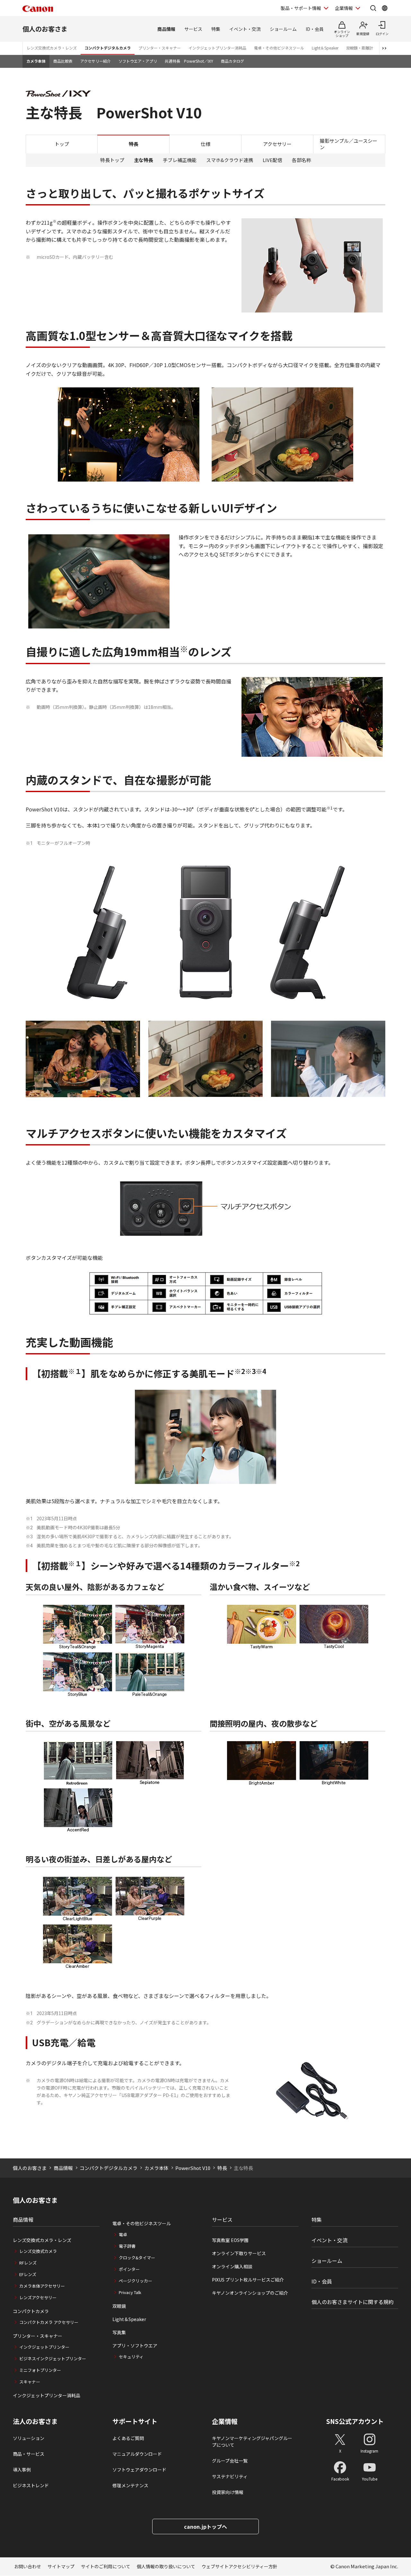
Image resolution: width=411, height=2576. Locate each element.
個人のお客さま (45, 29)
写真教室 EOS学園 (230, 2240)
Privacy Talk (130, 2292)
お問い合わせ (28, 2566)
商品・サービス (29, 2454)
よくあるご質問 (128, 2438)
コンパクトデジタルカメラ (108, 48)
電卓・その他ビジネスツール (279, 48)
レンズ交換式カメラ (38, 2251)
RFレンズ (28, 2263)
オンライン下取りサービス (239, 2253)
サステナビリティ (230, 2476)
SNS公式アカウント (355, 2421)
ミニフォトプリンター (40, 2370)
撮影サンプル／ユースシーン (349, 144)
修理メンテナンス (130, 2485)
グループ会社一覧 (230, 2461)
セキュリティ (131, 2357)
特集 (216, 29)
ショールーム (283, 29)
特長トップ (112, 160)
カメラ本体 (36, 61)
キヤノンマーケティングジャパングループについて (252, 2441)
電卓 (123, 2234)
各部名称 (302, 160)
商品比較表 (63, 61)
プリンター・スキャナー (160, 48)
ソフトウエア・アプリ (138, 61)
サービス (193, 29)
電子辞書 (127, 2246)
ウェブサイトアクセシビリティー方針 (240, 2566)
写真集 (119, 2332)
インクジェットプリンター (44, 2347)
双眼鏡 (119, 2306)
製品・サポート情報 (301, 8)
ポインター (129, 2269)
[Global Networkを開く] (385, 8)
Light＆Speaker (325, 48)
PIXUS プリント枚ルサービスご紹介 (248, 2280)
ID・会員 (315, 29)
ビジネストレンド (31, 2485)
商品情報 (166, 29)
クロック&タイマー (137, 2258)
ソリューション (29, 2438)
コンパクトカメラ (31, 2311)
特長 (222, 2168)
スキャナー (30, 2382)
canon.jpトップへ (205, 2526)
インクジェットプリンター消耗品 (217, 48)
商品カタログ (232, 61)
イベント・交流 (245, 29)
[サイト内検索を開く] (373, 8)
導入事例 (22, 2470)
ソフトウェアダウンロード (139, 2470)
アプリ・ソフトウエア (135, 2346)
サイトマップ (61, 2566)
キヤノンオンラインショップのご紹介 (250, 2293)
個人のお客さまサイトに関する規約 (353, 2302)
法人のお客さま (35, 2421)
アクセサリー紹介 (96, 61)
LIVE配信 (272, 160)
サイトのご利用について (106, 2566)
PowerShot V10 (193, 2168)
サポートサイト (135, 2421)
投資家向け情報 (228, 2492)
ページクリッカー (136, 2281)
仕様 (205, 144)
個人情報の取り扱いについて (166, 2566)
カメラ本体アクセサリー (42, 2286)
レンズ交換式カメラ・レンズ (52, 48)
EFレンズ (28, 2274)
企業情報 (344, 8)
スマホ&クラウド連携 (230, 160)
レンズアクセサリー (38, 2297)
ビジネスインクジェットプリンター (53, 2359)
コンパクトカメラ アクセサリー (49, 2322)
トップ (62, 144)
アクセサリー (277, 144)
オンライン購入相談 (232, 2266)
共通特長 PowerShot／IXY (189, 61)
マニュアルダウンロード (137, 2454)
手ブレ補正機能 (180, 160)
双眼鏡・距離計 (360, 48)
